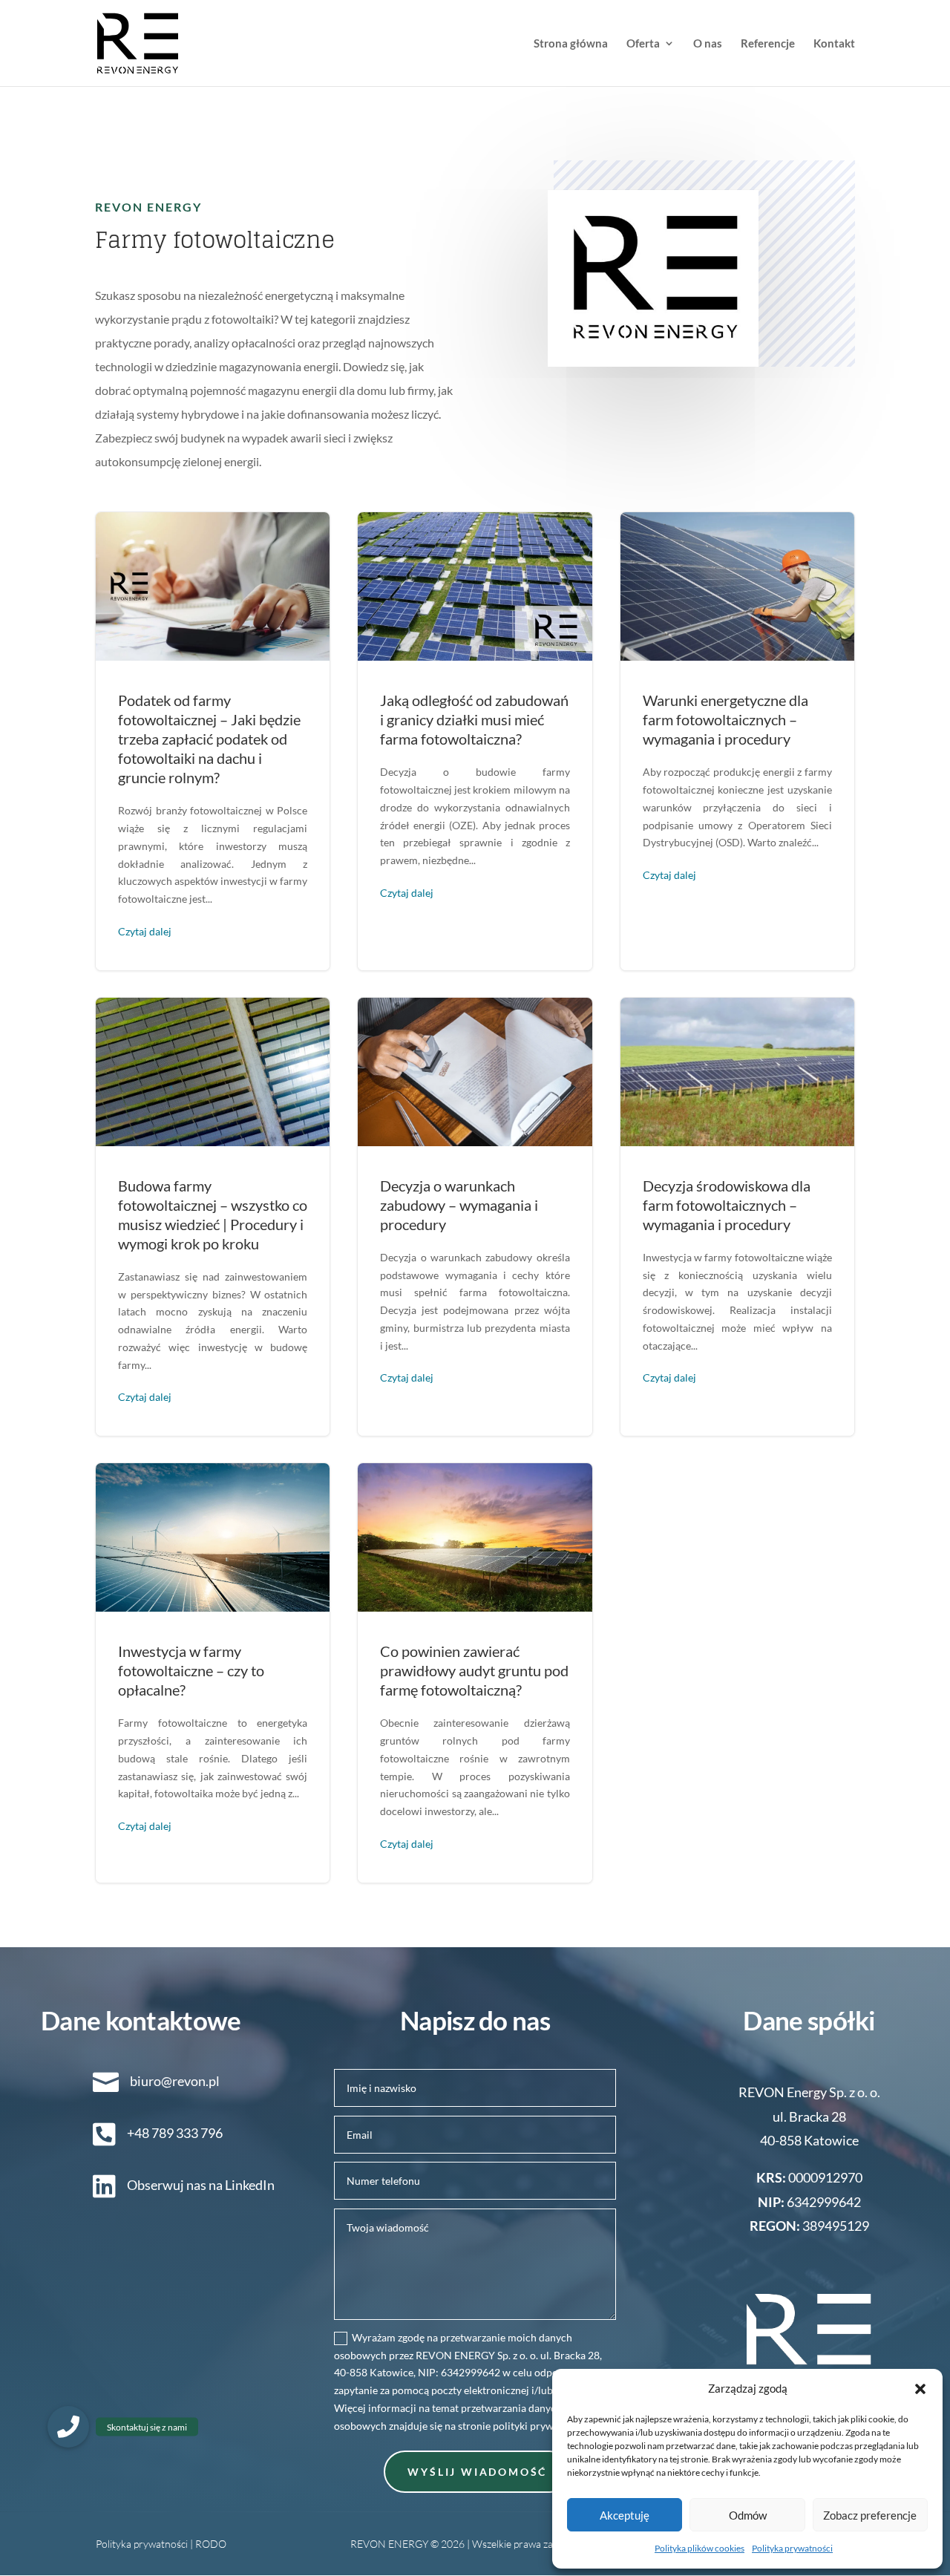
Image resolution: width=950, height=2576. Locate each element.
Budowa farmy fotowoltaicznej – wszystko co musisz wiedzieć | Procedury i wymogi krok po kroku (213, 1217)
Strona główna (571, 44)
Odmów (748, 2515)
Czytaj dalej (145, 931)
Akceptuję (625, 2515)
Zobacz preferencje (870, 2515)
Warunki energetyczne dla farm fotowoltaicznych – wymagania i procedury (737, 741)
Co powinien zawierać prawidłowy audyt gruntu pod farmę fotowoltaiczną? (475, 1673)
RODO (211, 2544)
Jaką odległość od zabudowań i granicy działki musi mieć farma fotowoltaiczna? (475, 741)
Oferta (643, 44)
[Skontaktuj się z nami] (68, 2427)
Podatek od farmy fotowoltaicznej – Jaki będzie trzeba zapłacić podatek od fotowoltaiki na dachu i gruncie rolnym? (213, 741)
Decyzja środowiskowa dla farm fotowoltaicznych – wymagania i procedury (737, 1217)
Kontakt (834, 44)
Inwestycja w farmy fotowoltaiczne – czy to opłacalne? (213, 1673)
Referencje (768, 44)
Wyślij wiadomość (477, 2472)
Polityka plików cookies (700, 2548)
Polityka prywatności (792, 2548)
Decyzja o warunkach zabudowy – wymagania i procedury (475, 1217)
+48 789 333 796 (175, 2133)
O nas (708, 44)
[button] (920, 2389)
